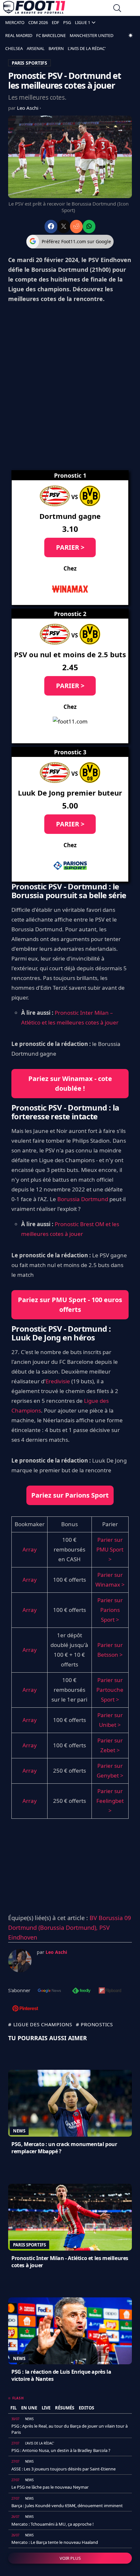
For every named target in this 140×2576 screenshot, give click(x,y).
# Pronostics (94, 2024)
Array (30, 1549)
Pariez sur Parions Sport (70, 1495)
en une (29, 2408)
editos (86, 2408)
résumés (65, 2408)
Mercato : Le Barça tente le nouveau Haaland (55, 2542)
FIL (14, 2408)
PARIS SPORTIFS (29, 63)
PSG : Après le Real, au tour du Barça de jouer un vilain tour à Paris (70, 2429)
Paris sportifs (29, 2245)
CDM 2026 (38, 22)
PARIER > (70, 547)
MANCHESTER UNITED (91, 35)
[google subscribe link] (49, 1991)
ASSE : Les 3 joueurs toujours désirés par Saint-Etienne (63, 2469)
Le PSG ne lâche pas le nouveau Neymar (50, 2487)
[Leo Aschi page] (20, 1961)
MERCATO (15, 22)
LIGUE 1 (83, 22)
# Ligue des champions (40, 2024)
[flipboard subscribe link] (110, 1991)
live (46, 2408)
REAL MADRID (19, 35)
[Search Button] (117, 9)
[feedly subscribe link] (81, 1991)
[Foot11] (34, 9)
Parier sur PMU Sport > (110, 1549)
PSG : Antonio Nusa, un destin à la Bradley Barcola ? (61, 2450)
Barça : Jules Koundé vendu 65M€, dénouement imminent (67, 2506)
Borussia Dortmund (83, 1199)
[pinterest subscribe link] (25, 2009)
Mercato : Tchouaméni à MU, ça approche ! (53, 2524)
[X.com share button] (64, 226)
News (19, 2131)
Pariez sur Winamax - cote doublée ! (70, 1083)
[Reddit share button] (76, 226)
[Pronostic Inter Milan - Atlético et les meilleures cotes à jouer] (70, 2217)
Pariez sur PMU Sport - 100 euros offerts (70, 1305)
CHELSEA (14, 48)
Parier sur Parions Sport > (110, 1610)
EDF (56, 22)
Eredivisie (58, 1381)
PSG (67, 22)
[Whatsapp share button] (89, 226)
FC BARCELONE (51, 35)
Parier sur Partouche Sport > (110, 1690)
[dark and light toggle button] (131, 35)
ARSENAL (36, 48)
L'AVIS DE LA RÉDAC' (87, 48)
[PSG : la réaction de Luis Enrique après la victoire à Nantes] (70, 2331)
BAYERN (56, 48)
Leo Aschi (28, 108)
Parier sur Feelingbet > (110, 1801)
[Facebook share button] (51, 226)
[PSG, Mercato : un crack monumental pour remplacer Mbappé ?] (70, 2103)
